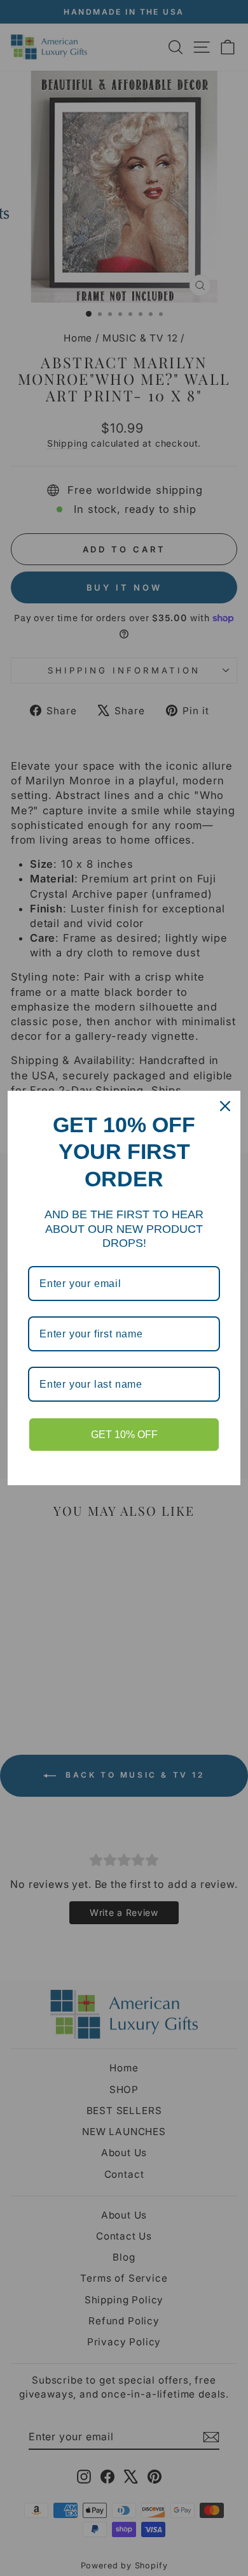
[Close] (225, 1106)
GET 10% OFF (124, 1435)
